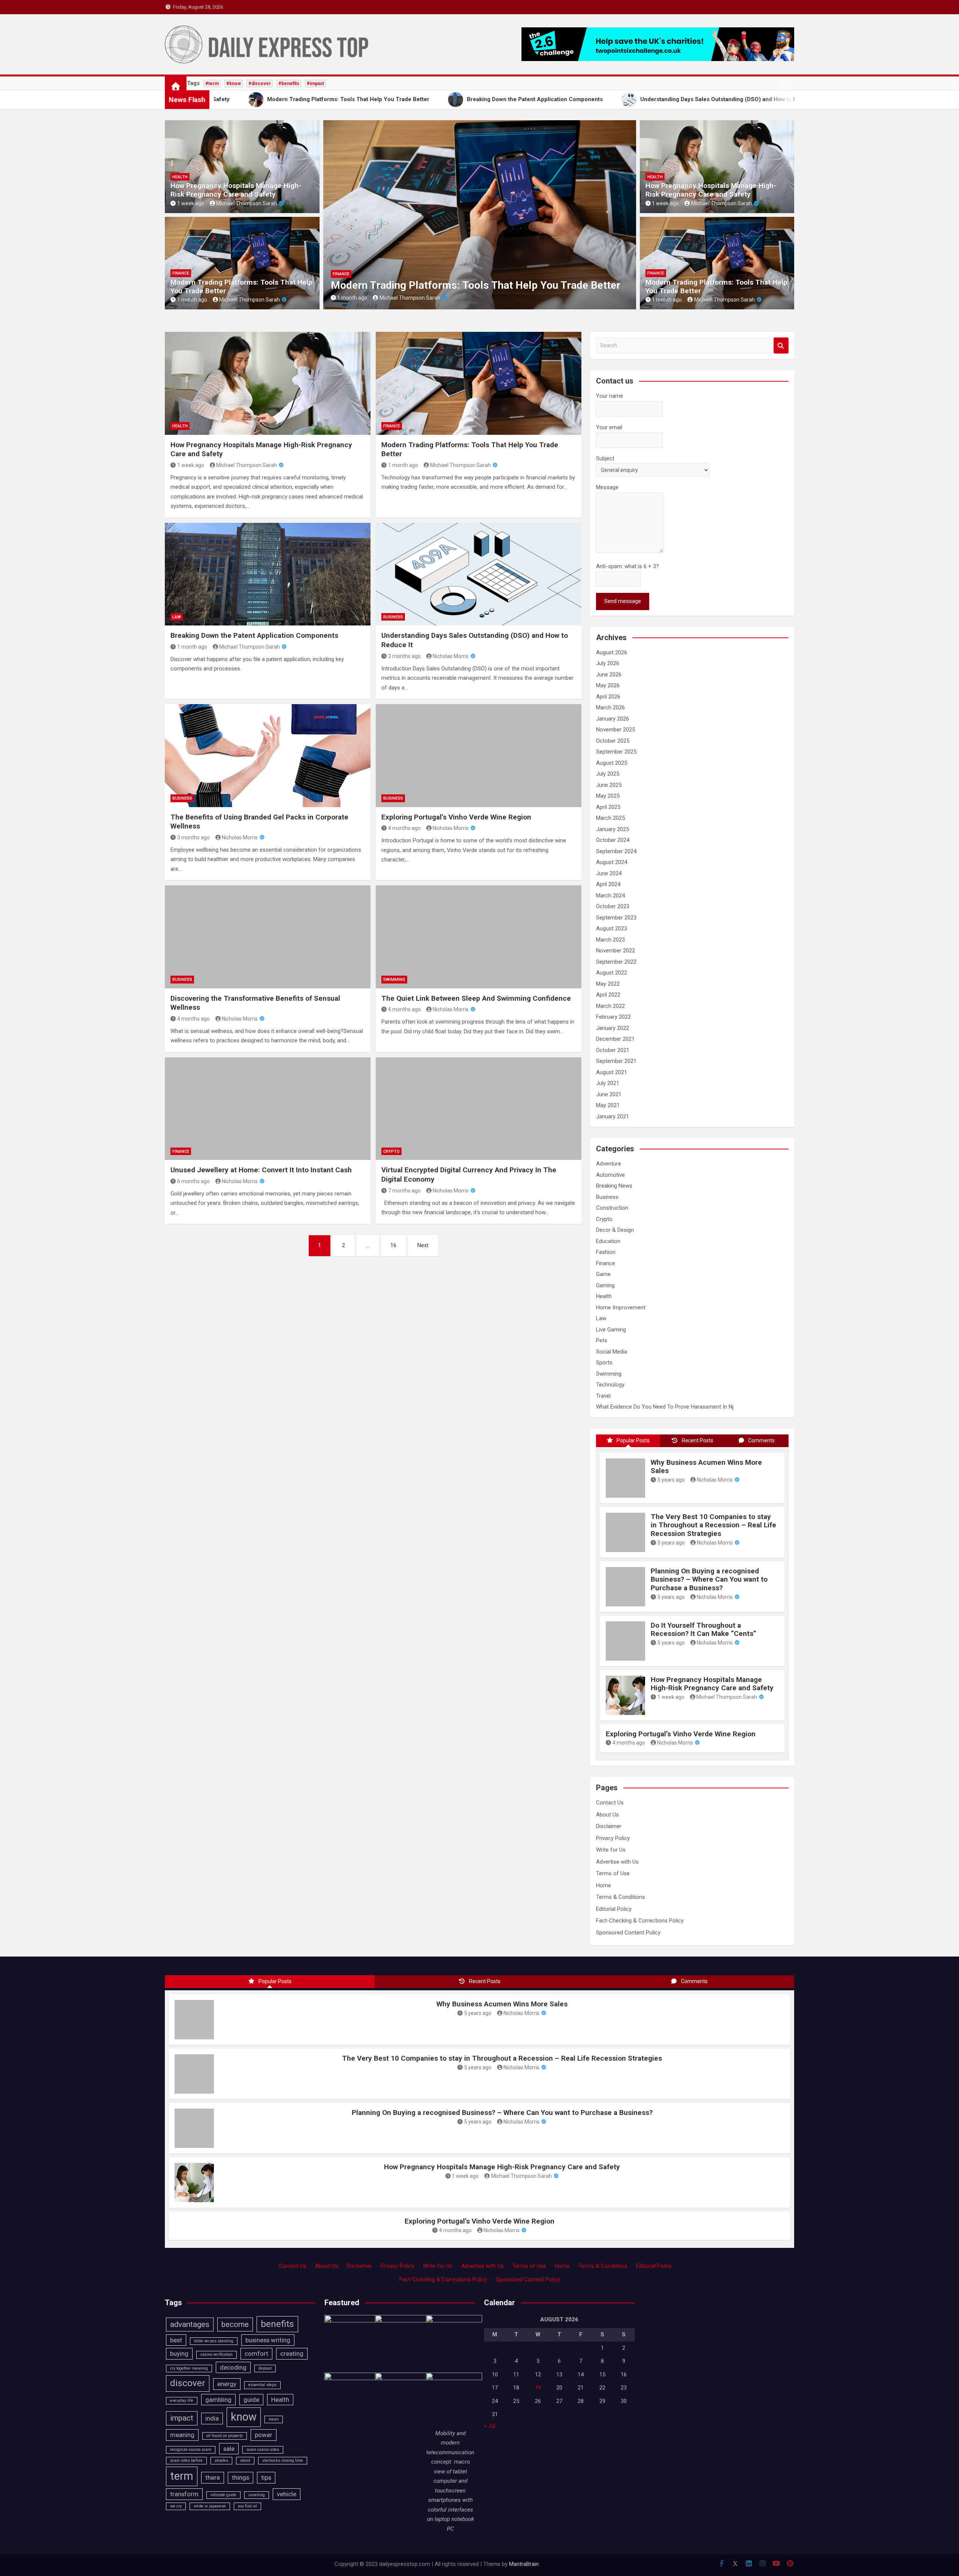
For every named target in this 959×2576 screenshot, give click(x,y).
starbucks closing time (283, 2460)
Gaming (605, 1285)
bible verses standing (214, 2341)
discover (188, 2383)
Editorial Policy (614, 1909)
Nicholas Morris (451, 656)
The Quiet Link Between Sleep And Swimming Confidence (476, 998)
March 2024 (610, 895)
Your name (609, 396)
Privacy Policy (613, 1838)
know (244, 2417)
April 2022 (608, 995)
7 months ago (404, 1191)
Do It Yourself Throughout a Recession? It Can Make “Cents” (704, 1630)
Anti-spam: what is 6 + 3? (627, 566)
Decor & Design (615, 1230)
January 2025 (612, 829)
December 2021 (615, 1039)
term (182, 2476)
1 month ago (192, 300)
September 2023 (616, 918)
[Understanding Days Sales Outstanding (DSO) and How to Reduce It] (479, 574)
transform (184, 2494)
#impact (315, 84)
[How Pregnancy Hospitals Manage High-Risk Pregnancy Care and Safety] (268, 383)
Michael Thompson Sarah (246, 203)
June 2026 (609, 675)
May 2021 (608, 1105)
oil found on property (225, 2436)
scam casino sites (263, 2450)
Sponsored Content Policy (628, 1933)
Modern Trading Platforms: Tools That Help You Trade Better (241, 287)
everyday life (182, 2401)
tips (266, 2477)
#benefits (289, 84)
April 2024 (608, 884)
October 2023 (613, 906)
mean (274, 2419)
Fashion (606, 1252)
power (264, 2435)
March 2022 (610, 1006)
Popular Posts (633, 1440)
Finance (181, 273)
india (212, 2418)
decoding (233, 2367)
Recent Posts (698, 1440)
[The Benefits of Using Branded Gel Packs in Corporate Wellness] (268, 755)
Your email (609, 427)
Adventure (609, 1164)
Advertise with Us (617, 1862)
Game (603, 1274)
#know (234, 84)
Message (607, 487)
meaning (182, 2435)
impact (182, 2418)
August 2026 (612, 652)
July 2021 (608, 1083)
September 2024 (616, 851)
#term (212, 84)
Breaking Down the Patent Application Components (452, 285)
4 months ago (404, 828)
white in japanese (210, 2506)
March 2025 (610, 818)
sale (229, 2449)
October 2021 (613, 1050)
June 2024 (609, 873)
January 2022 (612, 1028)
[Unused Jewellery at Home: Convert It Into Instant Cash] (268, 1109)
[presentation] (329, 217)
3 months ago (404, 656)
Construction (612, 1208)
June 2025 (609, 785)
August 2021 (612, 1072)
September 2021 (616, 1061)
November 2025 (615, 730)
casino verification (217, 2354)
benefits (277, 2324)
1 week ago (191, 203)
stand (245, 2460)
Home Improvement (621, 1307)
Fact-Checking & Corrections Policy (640, 1921)
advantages (190, 2324)
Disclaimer (609, 1826)
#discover (260, 84)
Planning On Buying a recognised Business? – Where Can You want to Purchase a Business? (709, 1580)
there (213, 2477)
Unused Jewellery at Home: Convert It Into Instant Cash (261, 1170)
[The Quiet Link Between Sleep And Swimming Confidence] (479, 937)
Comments (761, 1440)
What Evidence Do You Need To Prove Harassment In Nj (665, 1407)
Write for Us (611, 1850)
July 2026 (608, 663)
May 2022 (608, 984)
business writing (268, 2340)
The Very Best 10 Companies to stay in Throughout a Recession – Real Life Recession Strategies (713, 1525)
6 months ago (193, 1181)
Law (337, 274)
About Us (607, 1815)
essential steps (262, 2385)
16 (393, 1245)
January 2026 (612, 719)
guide (251, 2400)
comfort (256, 2354)
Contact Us (610, 1803)
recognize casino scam (191, 2450)
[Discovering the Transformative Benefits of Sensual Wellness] (268, 937)
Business (393, 617)
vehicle (287, 2494)
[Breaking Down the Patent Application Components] (268, 574)
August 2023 (612, 928)
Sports (604, 1363)
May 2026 (608, 685)
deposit (265, 2368)
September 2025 (616, 752)
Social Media (612, 1352)
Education (608, 1241)
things (240, 2477)
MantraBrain (524, 2564)
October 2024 (613, 840)
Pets (602, 1340)
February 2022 (613, 1017)
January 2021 (612, 1116)
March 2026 (610, 707)
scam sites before (186, 2460)
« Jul (490, 2426)
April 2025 (608, 807)
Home (603, 1885)
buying (179, 2354)
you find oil (247, 2506)
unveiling (257, 2495)
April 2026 (608, 697)
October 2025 (613, 741)
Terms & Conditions (621, 1897)
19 (538, 2388)
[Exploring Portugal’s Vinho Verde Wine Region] (479, 755)
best (176, 2340)
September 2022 (616, 962)
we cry (176, 2506)
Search (781, 346)
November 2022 (615, 951)
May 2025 (608, 796)
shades (221, 2460)
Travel (603, 1396)
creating (292, 2354)
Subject (605, 458)
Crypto (391, 1151)
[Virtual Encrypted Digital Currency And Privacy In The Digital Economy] (479, 1109)
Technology (610, 1385)
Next (423, 1245)
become (235, 2324)
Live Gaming (611, 1330)
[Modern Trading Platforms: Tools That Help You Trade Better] (479, 383)
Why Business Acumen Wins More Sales (706, 1467)
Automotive (610, 1175)
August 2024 (612, 862)
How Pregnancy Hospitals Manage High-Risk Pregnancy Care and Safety (236, 190)
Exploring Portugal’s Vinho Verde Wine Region (456, 817)
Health (180, 177)
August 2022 (612, 973)
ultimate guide (223, 2495)
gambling (218, 2400)
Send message (623, 601)
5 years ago (671, 1480)
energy (227, 2384)
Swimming (394, 980)
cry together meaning (189, 2368)
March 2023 (610, 940)
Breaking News (614, 1186)
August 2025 (612, 763)
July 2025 (608, 774)
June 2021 (609, 1094)
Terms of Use (613, 1873)
